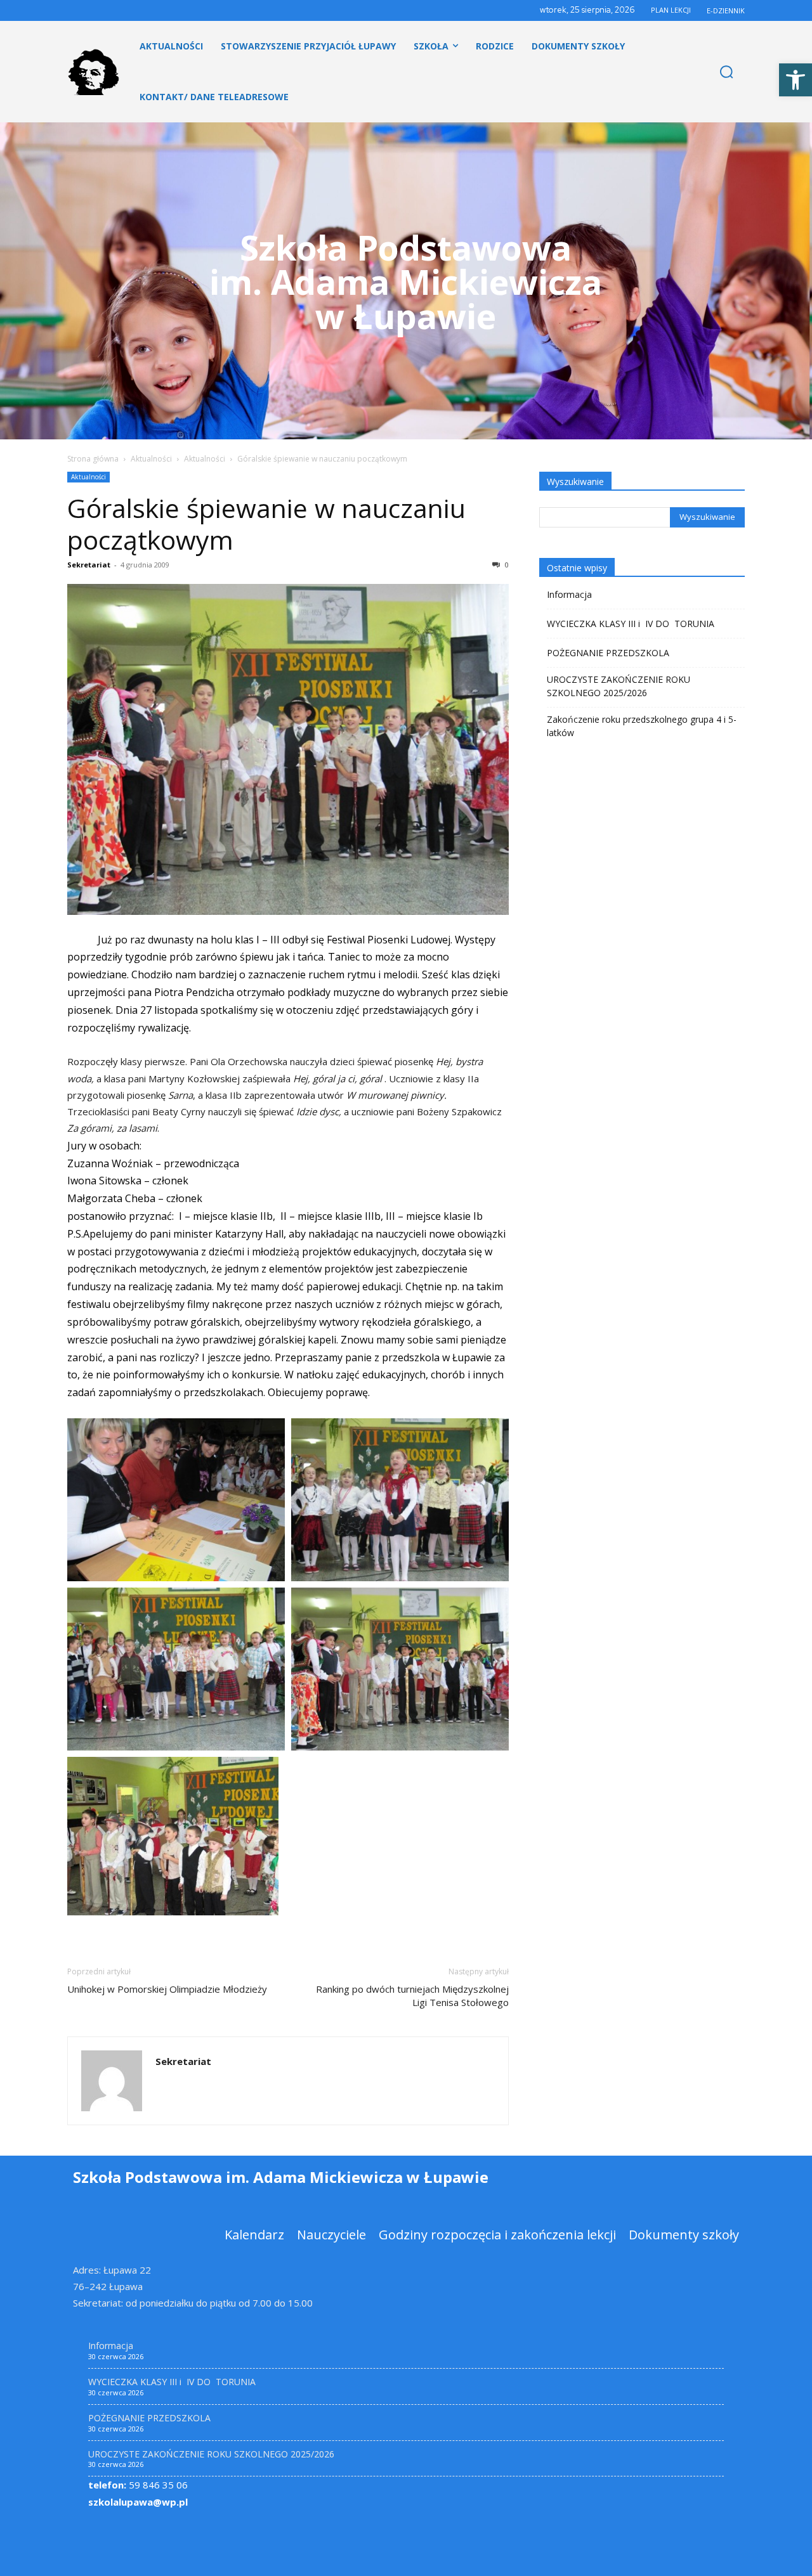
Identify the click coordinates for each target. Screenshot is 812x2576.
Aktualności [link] (151, 459)
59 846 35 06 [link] (138, 2485)
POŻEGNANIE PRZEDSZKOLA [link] (608, 653)
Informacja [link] (569, 594)
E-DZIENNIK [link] (726, 10)
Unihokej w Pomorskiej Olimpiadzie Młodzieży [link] (167, 1989)
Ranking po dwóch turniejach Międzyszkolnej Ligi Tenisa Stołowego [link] (412, 1996)
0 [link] (506, 565)
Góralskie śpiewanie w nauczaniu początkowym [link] (266, 524)
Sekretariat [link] (89, 565)
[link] (796, 80)
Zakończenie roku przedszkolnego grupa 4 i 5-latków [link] (642, 726)
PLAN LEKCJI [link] (671, 10)
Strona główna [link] (93, 459)
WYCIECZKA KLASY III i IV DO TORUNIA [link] (631, 624)
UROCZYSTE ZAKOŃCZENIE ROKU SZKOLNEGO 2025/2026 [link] (619, 686)
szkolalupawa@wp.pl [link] (138, 2502)
